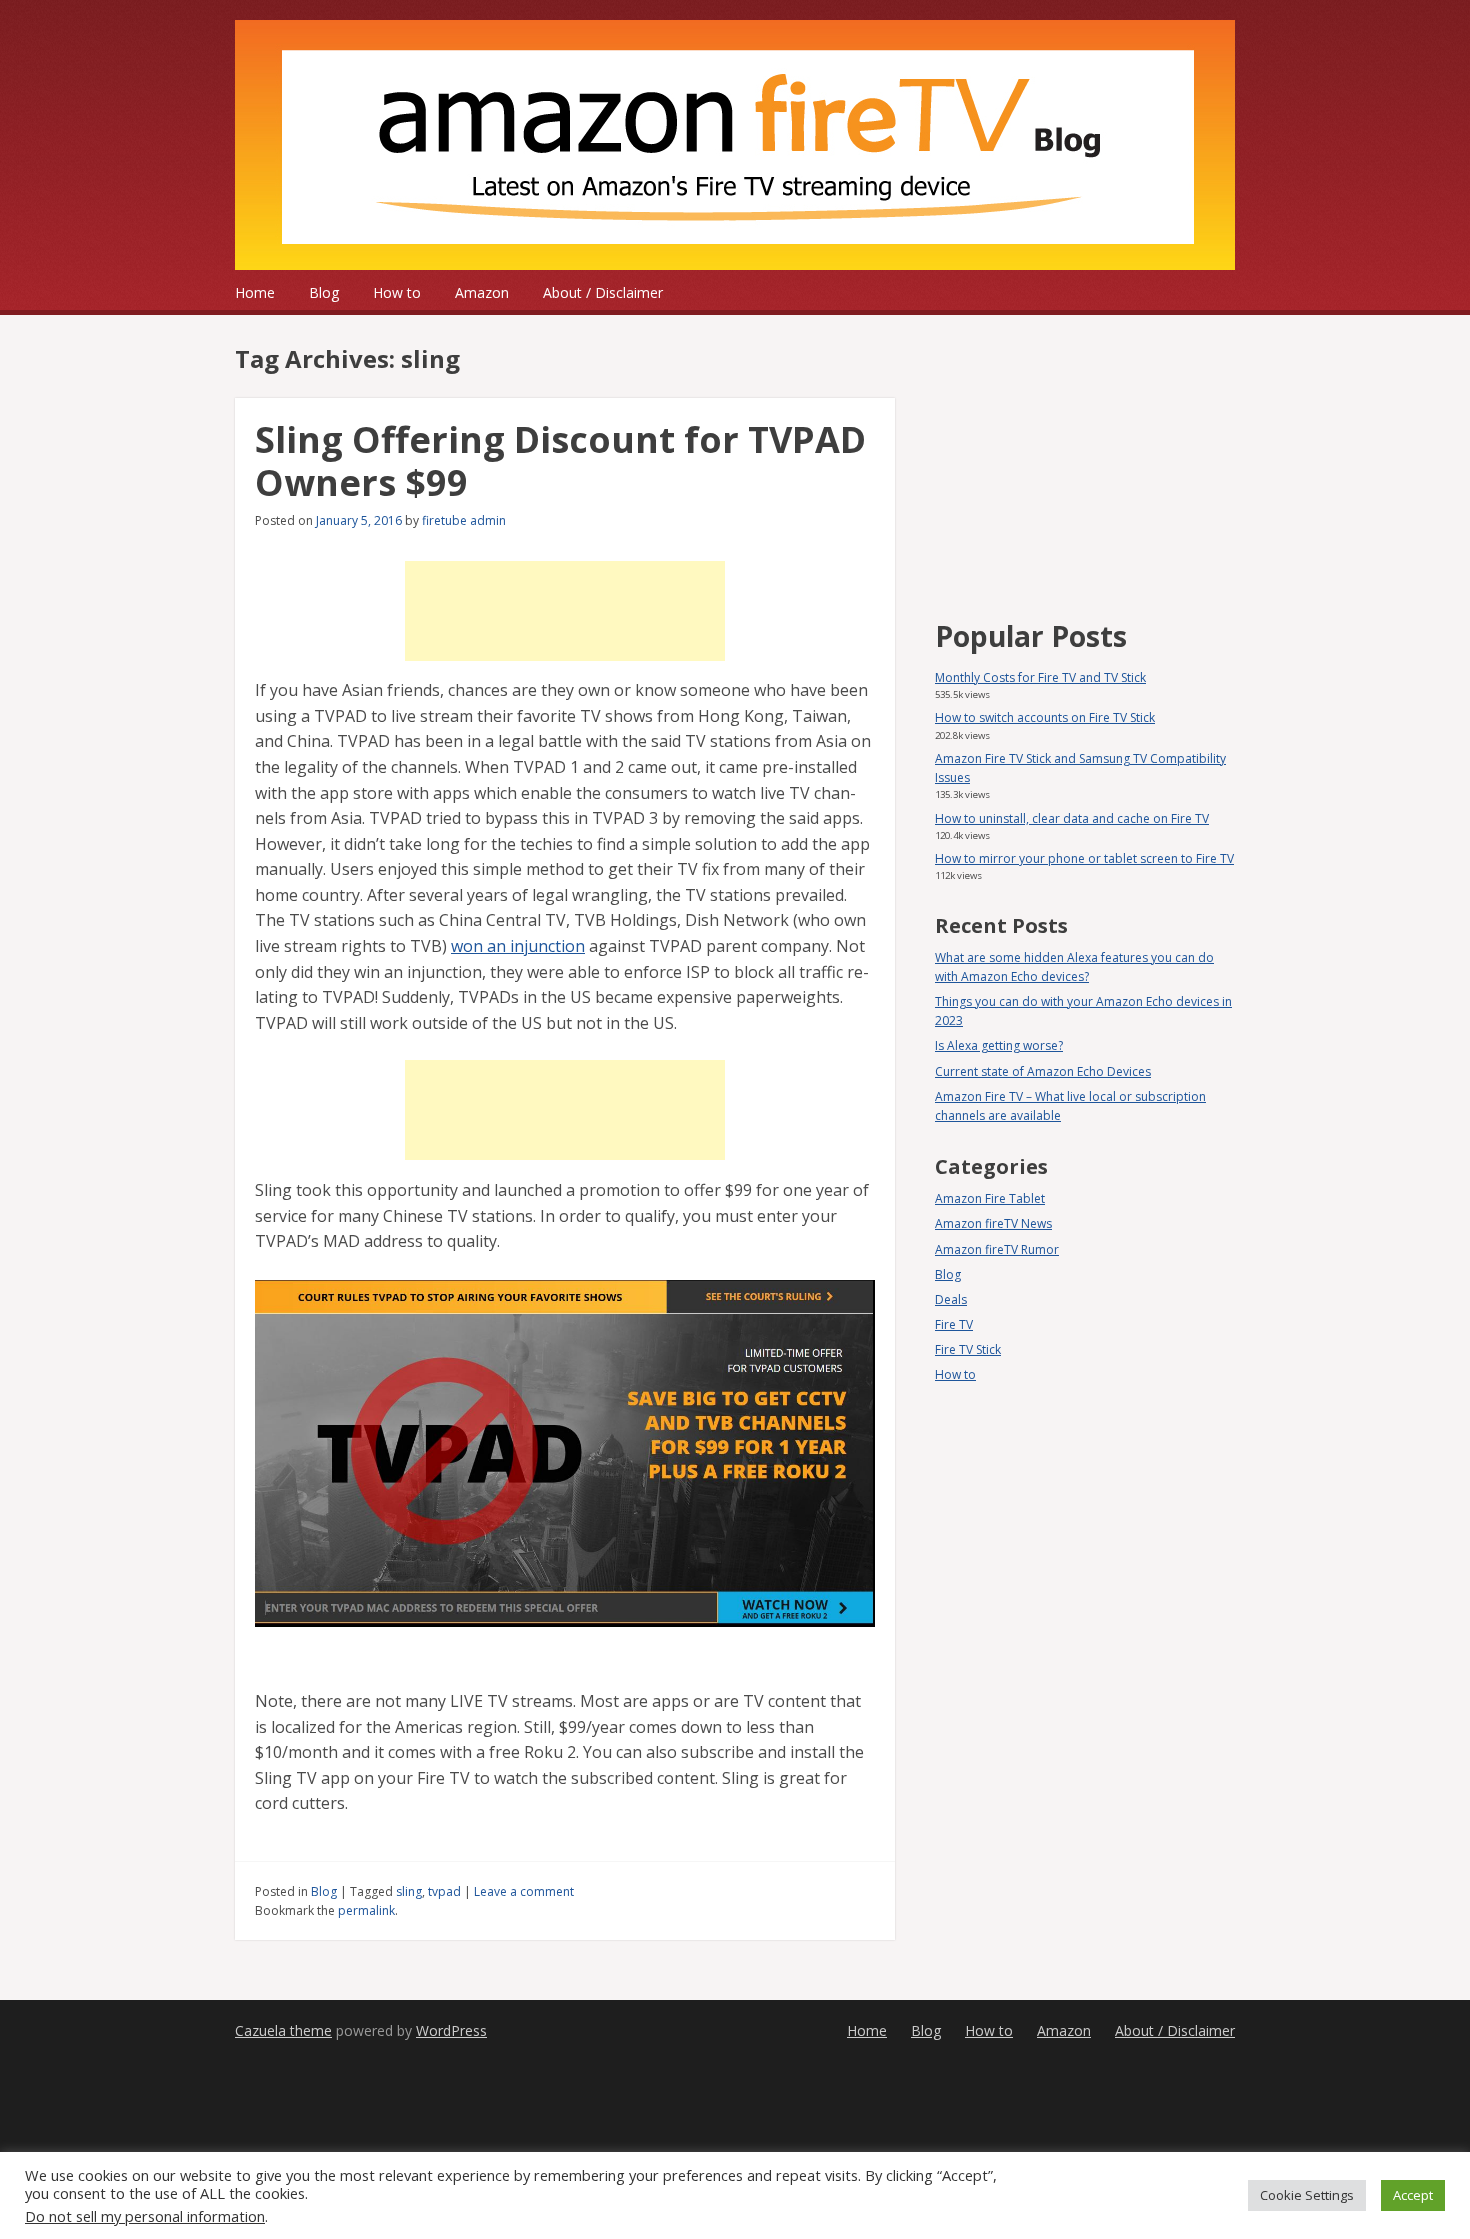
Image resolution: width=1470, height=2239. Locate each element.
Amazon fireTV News (993, 1223)
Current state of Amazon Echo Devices (1043, 1071)
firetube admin (464, 520)
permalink (366, 1910)
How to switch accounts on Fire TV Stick (1045, 717)
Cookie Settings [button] (1307, 2195)
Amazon (482, 292)
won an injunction (518, 946)
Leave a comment (524, 1891)
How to (397, 292)
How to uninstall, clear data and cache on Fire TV (1072, 818)
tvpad (444, 1891)
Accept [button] (1413, 2195)
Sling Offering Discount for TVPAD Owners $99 (560, 461)
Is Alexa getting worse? (999, 1045)
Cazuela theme (283, 2030)
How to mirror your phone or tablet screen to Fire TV (1084, 858)
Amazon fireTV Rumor (997, 1249)
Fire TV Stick (968, 1349)
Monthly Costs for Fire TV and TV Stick (1040, 677)
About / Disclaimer (603, 292)
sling (409, 1891)
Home (255, 292)
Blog (324, 292)
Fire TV (954, 1324)
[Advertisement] (565, 611)
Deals (951, 1299)
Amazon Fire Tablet (990, 1198)
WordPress (451, 2030)
